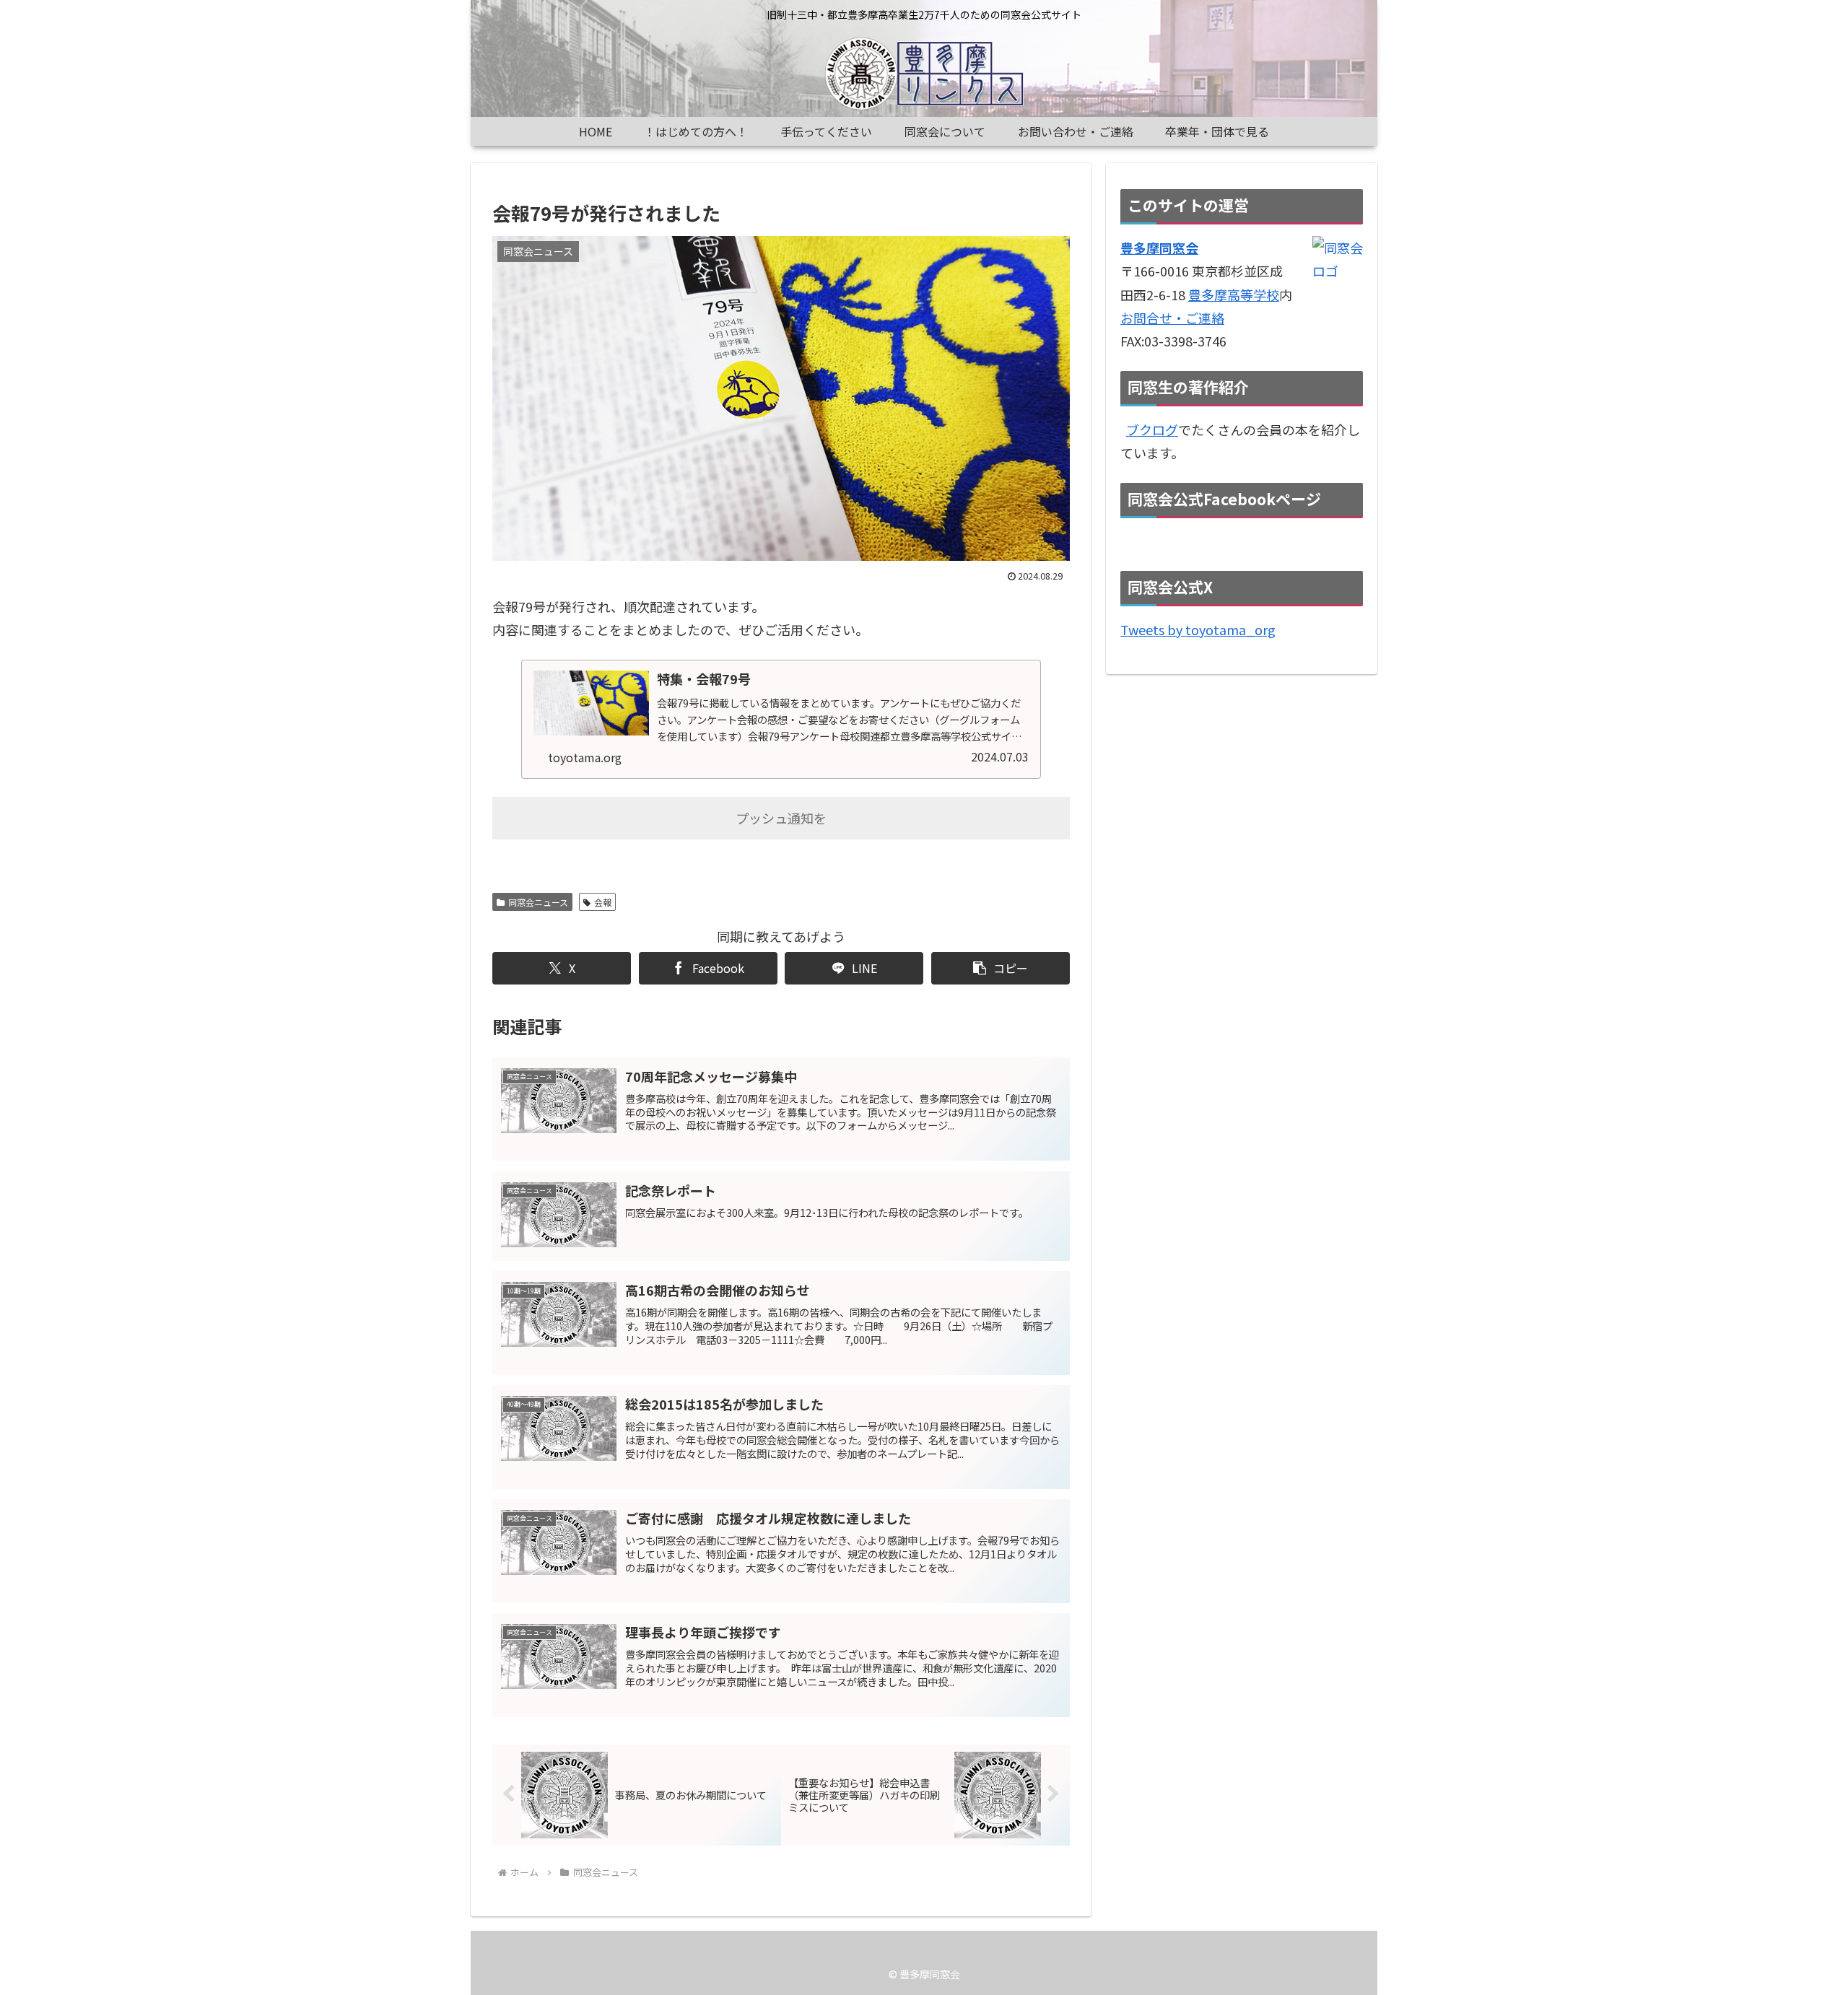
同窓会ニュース (538, 902)
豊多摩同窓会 (1159, 248)
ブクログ (1152, 429)
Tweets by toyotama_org (1198, 629)
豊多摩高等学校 (1234, 294)
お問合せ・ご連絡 (1172, 318)
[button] (1001, 968)
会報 (603, 902)
